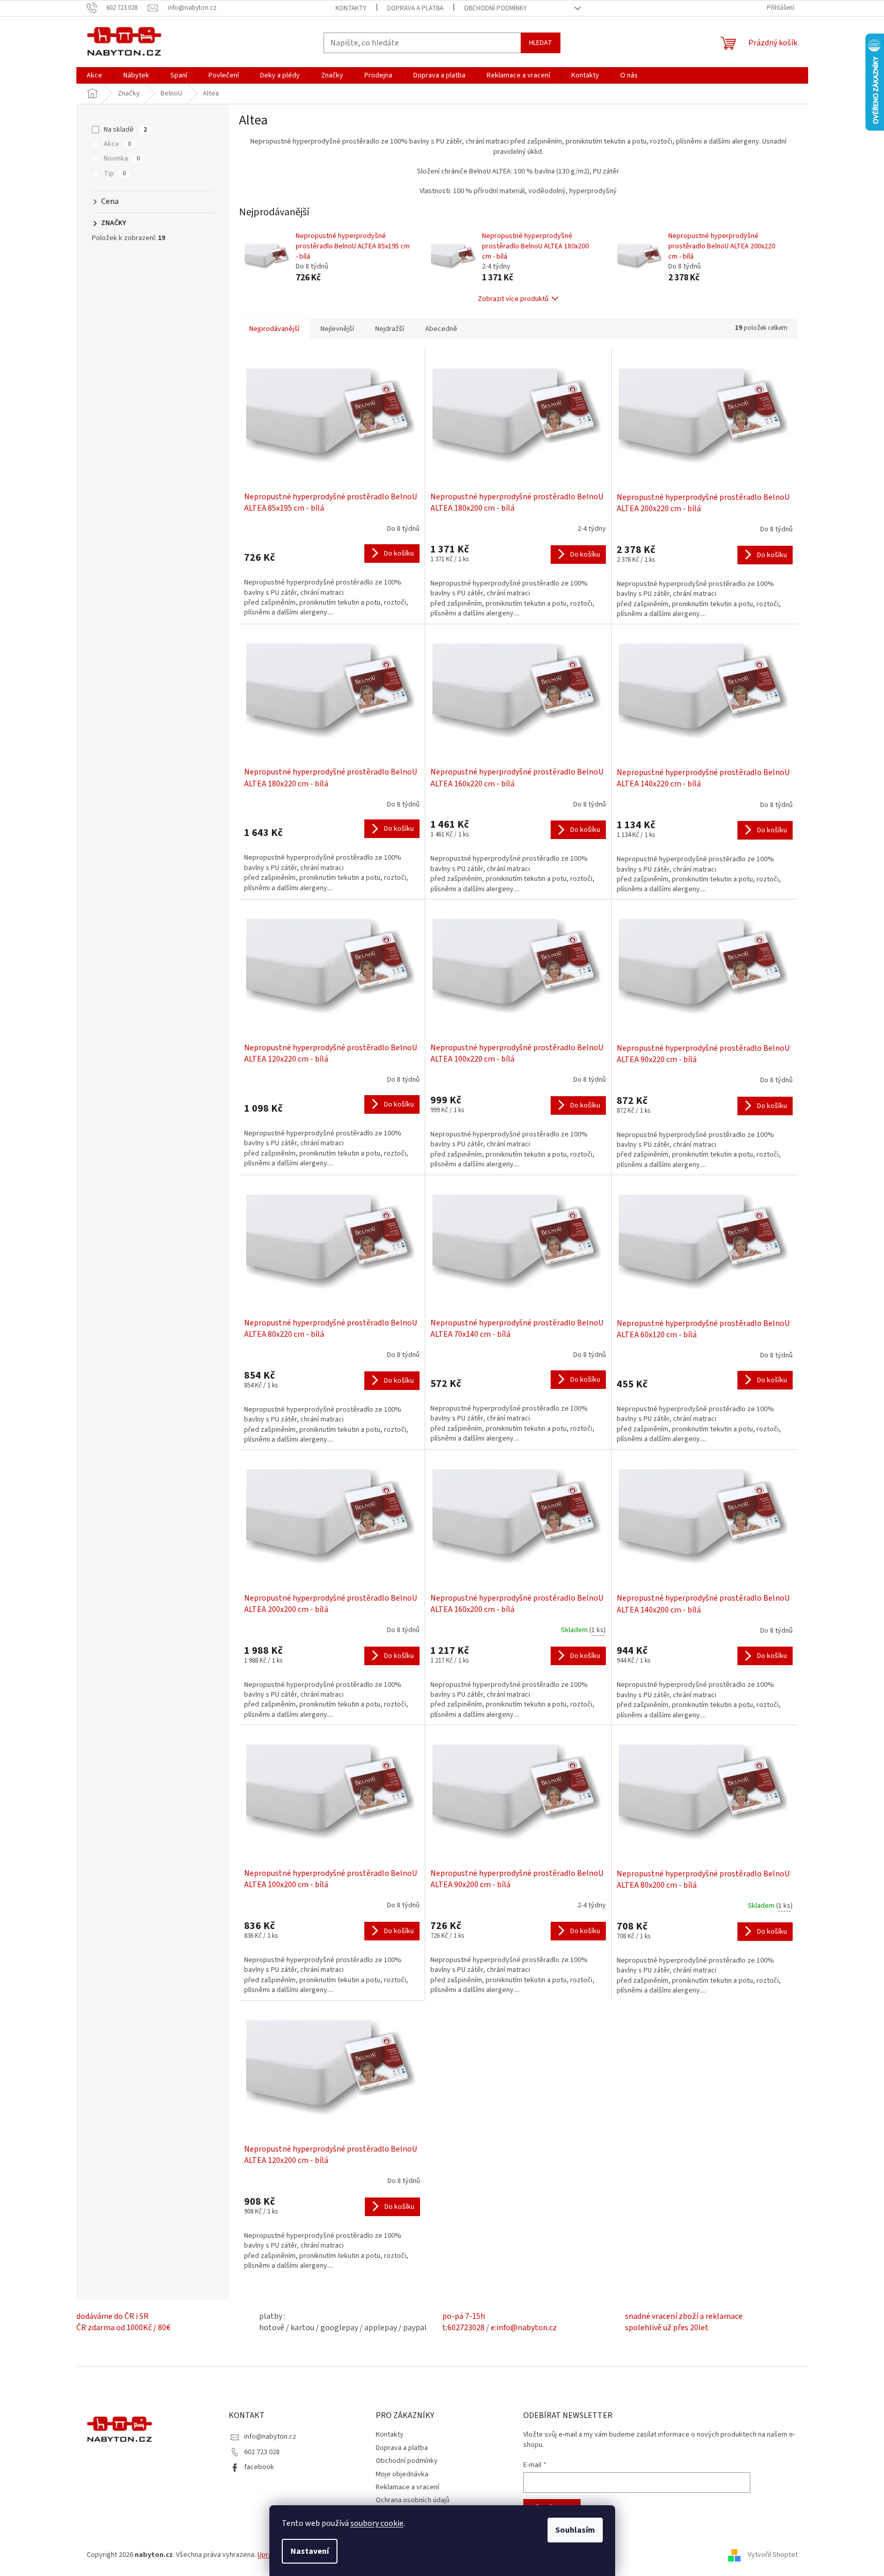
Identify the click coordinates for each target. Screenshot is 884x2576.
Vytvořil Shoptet (773, 2555)
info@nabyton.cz (270, 2437)
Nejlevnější (337, 329)
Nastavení (310, 2551)
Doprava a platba (415, 8)
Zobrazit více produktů (513, 299)
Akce (117, 144)
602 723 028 (262, 2452)
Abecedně (441, 329)
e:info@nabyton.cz (524, 2328)
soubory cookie (377, 2523)
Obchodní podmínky (495, 8)
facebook (259, 2467)
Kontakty (351, 8)
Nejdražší (390, 329)
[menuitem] (94, 75)
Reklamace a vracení (407, 2487)
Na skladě (125, 130)
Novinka (122, 159)
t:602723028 (463, 2328)
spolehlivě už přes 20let (667, 2328)
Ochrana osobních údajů (413, 2500)
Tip (115, 173)
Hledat (541, 43)
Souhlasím (575, 2530)
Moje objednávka (402, 2474)
